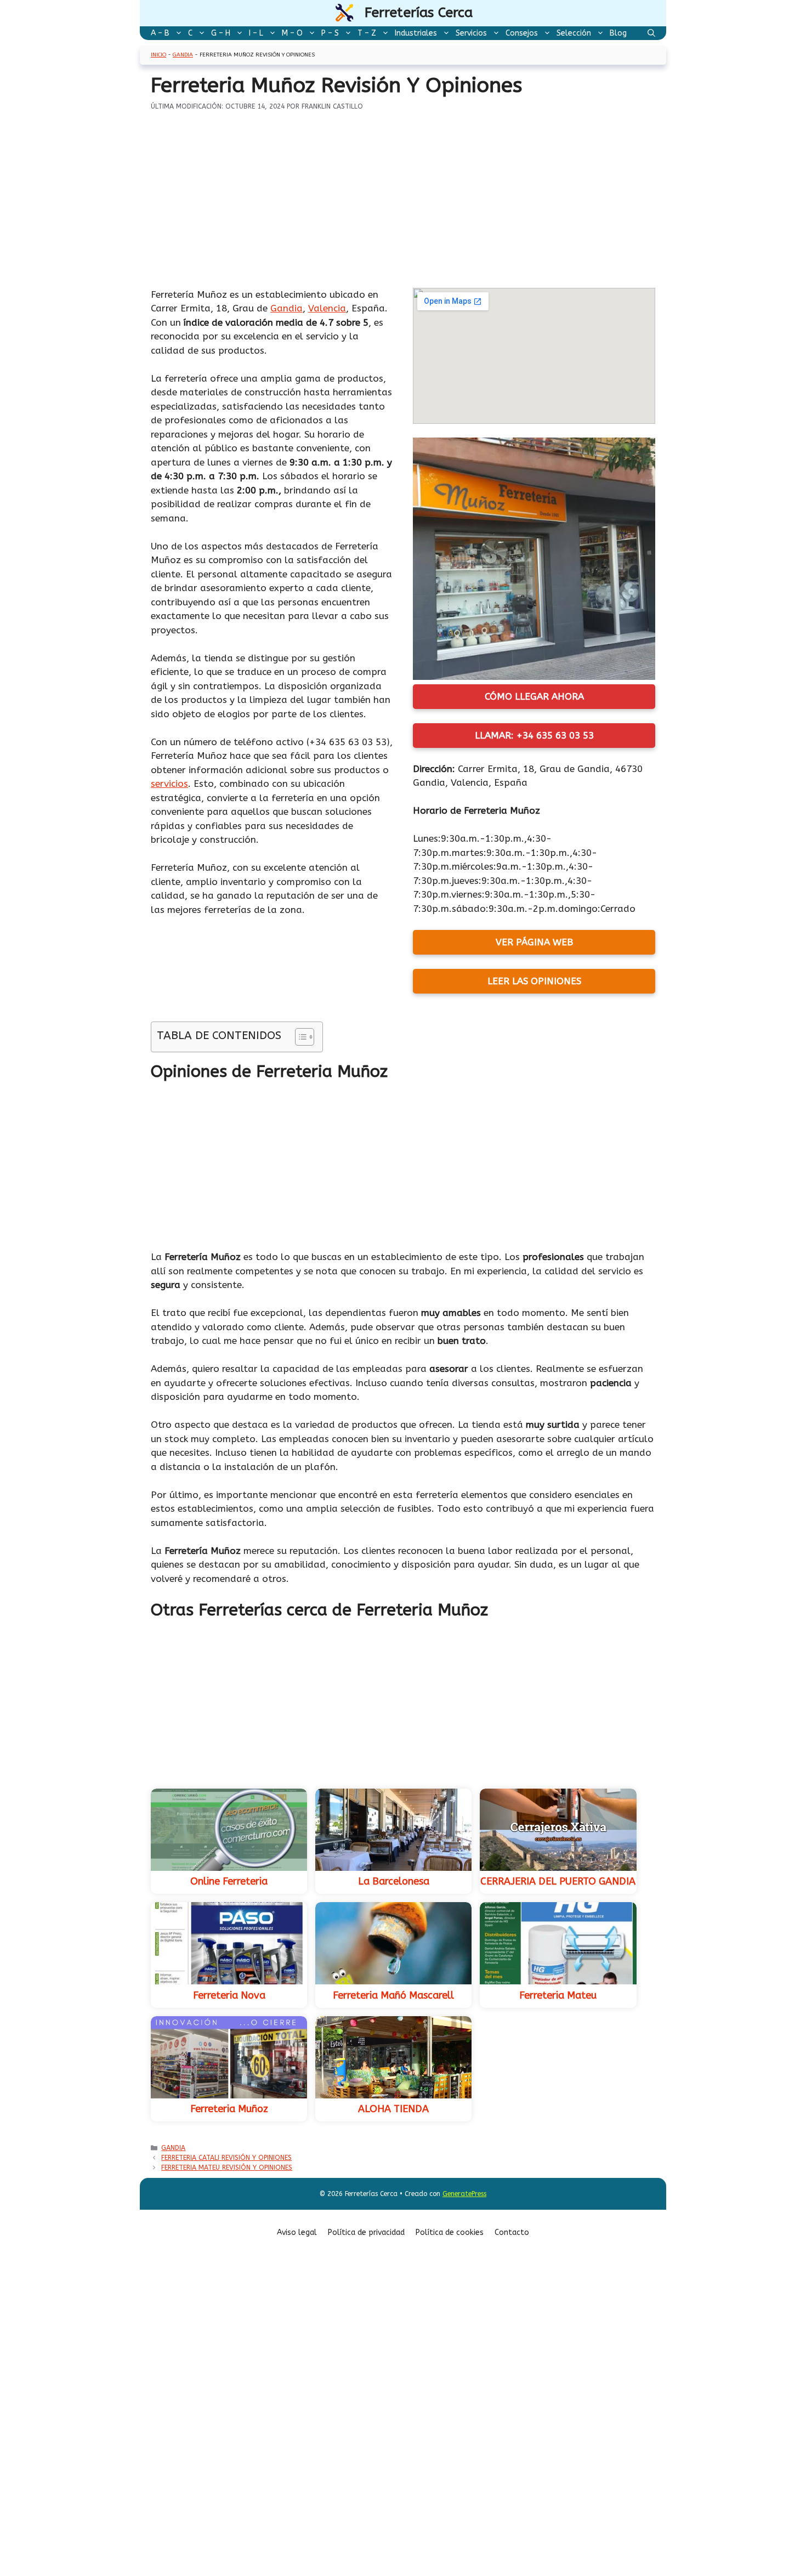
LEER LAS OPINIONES (534, 981)
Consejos (522, 33)
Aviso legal (297, 2232)
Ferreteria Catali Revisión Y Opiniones (226, 2158)
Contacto (512, 2232)
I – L (256, 33)
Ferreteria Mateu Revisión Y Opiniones (227, 2168)
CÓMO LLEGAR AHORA (534, 696)
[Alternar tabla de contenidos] (299, 1037)
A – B (160, 33)
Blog (618, 33)
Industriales (416, 33)
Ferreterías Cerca (419, 13)
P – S (330, 33)
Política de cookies (450, 2232)
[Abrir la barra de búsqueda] (651, 33)
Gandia (183, 55)
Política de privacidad (366, 2232)
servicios (169, 784)
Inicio (158, 55)
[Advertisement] (403, 207)
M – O (292, 33)
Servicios (471, 33)
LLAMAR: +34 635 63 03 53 (534, 735)
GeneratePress (464, 2194)
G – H (221, 33)
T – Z (367, 33)
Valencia (327, 308)
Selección (574, 33)
